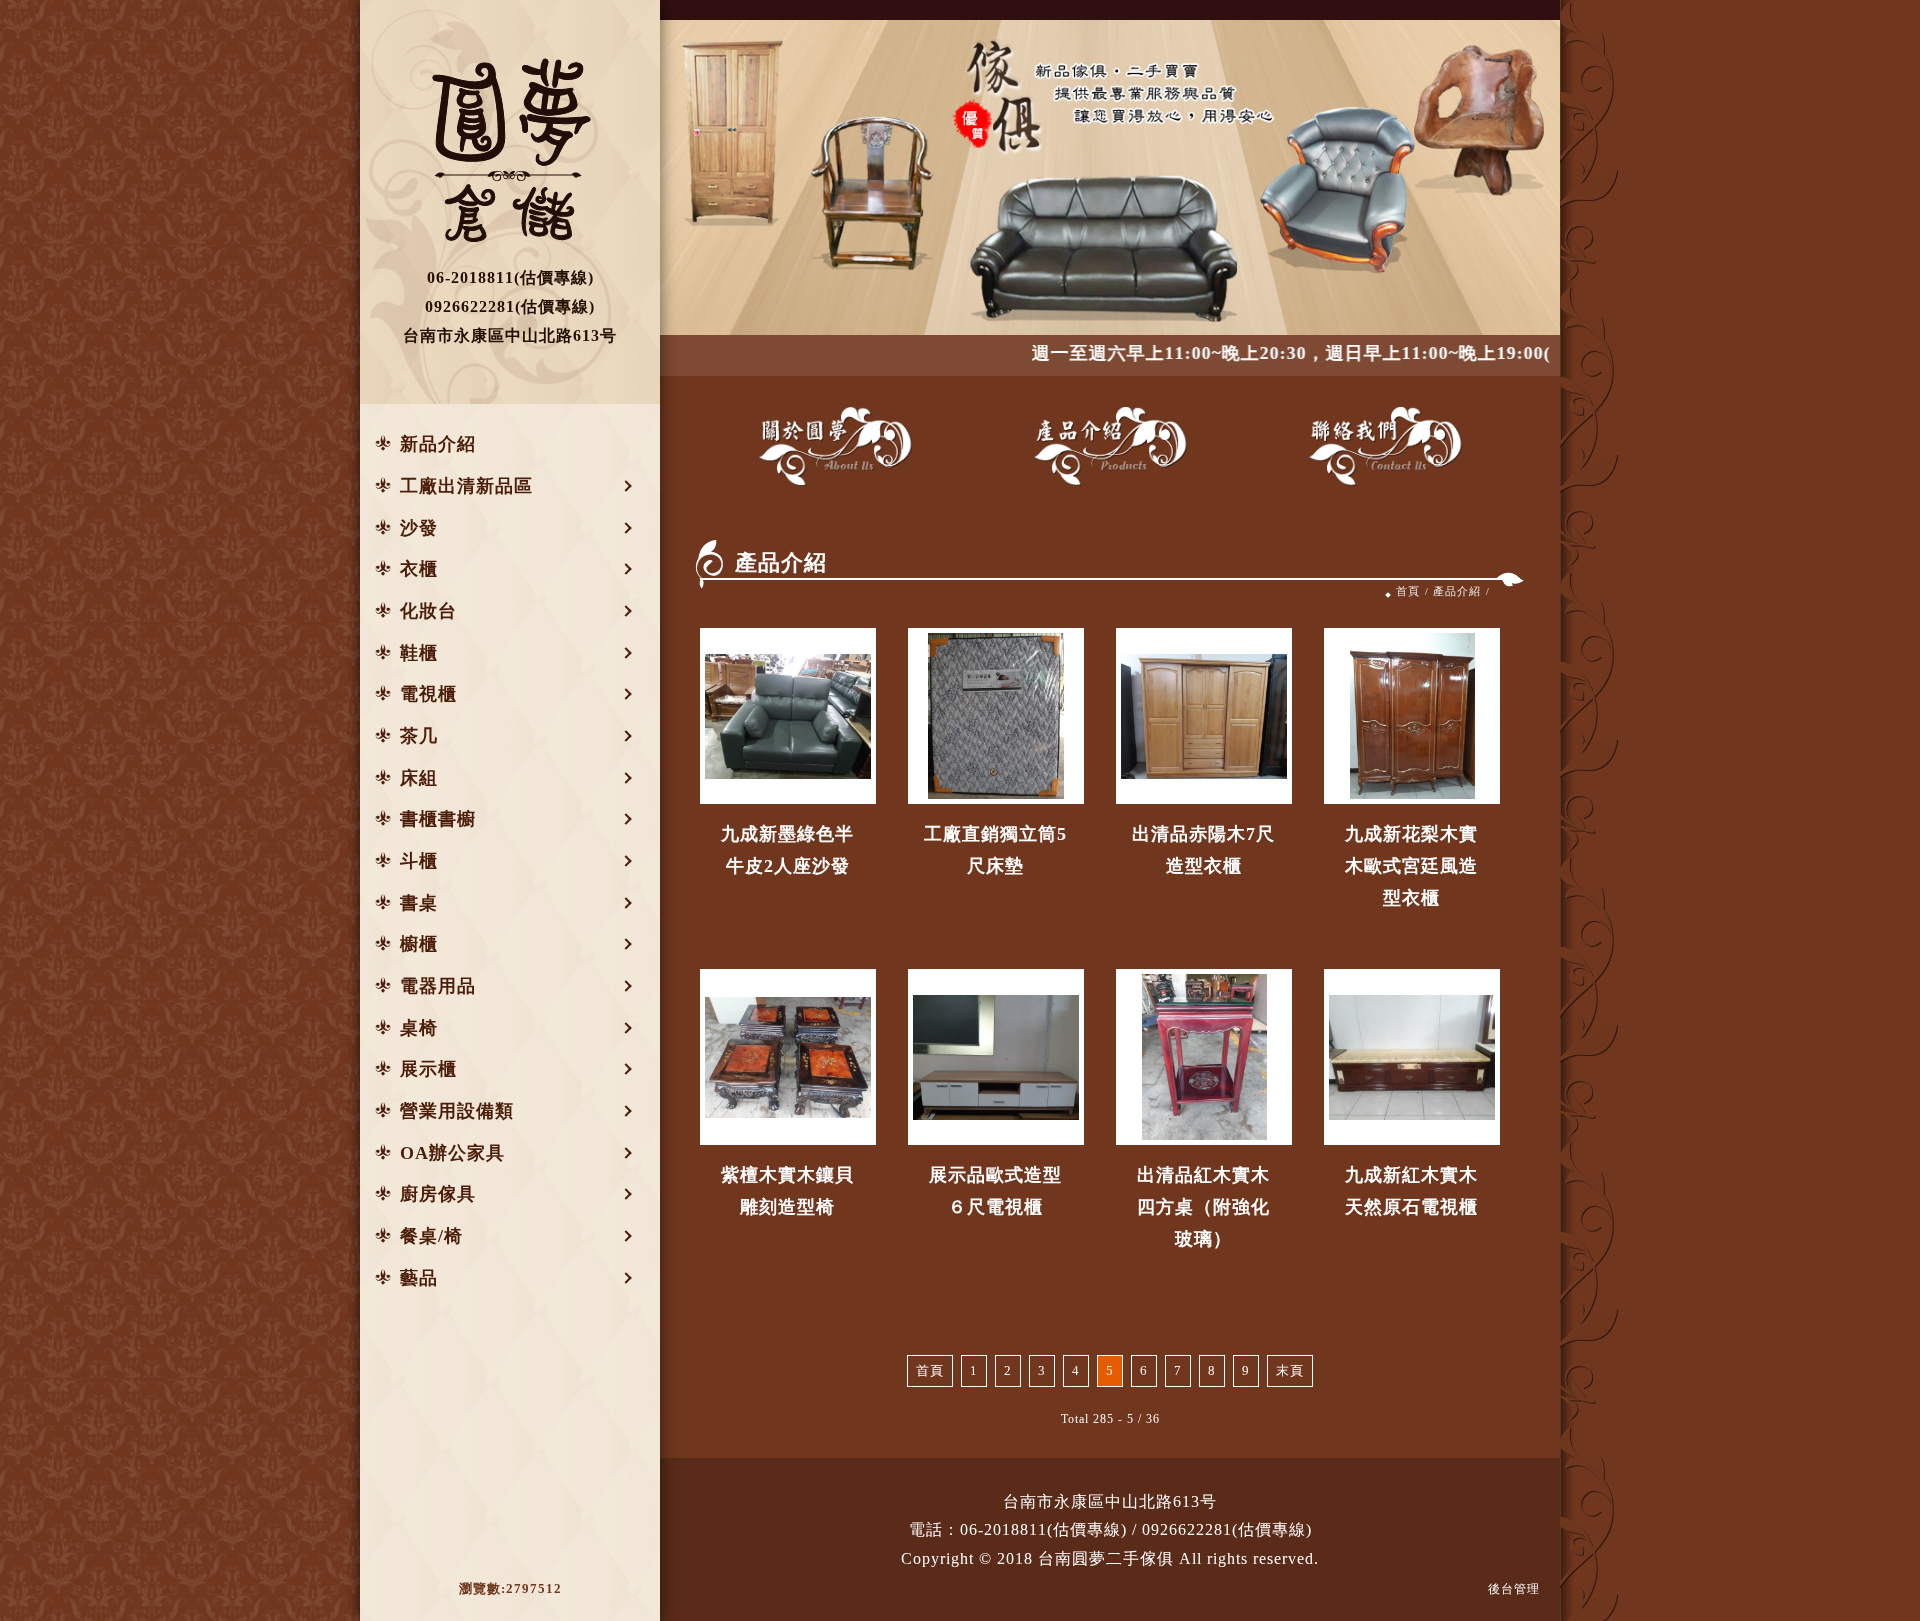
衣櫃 (419, 569)
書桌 (419, 903)
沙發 (419, 528)
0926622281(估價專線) (1227, 1529)
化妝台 (428, 611)
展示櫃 (428, 1069)
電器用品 (438, 986)
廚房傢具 (438, 1194)
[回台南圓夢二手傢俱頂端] (1882, 1538)
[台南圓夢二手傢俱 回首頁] (510, 149)
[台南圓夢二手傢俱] (835, 446)
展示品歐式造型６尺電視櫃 (995, 1191)
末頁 (1290, 1371)
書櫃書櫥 (438, 819)
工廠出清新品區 (466, 486)
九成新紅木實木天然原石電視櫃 (1411, 1191)
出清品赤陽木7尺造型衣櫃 (1203, 850)
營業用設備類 (457, 1111)
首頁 (1408, 591)
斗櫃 (419, 861)
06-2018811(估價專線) (1043, 1529)
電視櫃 (428, 694)
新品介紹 (438, 444)
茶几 (419, 736)
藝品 (419, 1278)
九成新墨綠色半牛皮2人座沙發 (787, 850)
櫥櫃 (419, 944)
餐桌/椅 (431, 1236)
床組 (419, 778)
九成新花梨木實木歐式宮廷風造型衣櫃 (1411, 865)
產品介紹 (1457, 591)
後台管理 (1514, 1589)
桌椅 (419, 1028)
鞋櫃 (419, 653)
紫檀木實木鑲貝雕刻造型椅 (787, 1191)
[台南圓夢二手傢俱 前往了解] (788, 716)
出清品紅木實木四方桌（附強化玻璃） (1203, 1206)
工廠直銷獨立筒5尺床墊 (995, 850)
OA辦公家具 (452, 1153)
